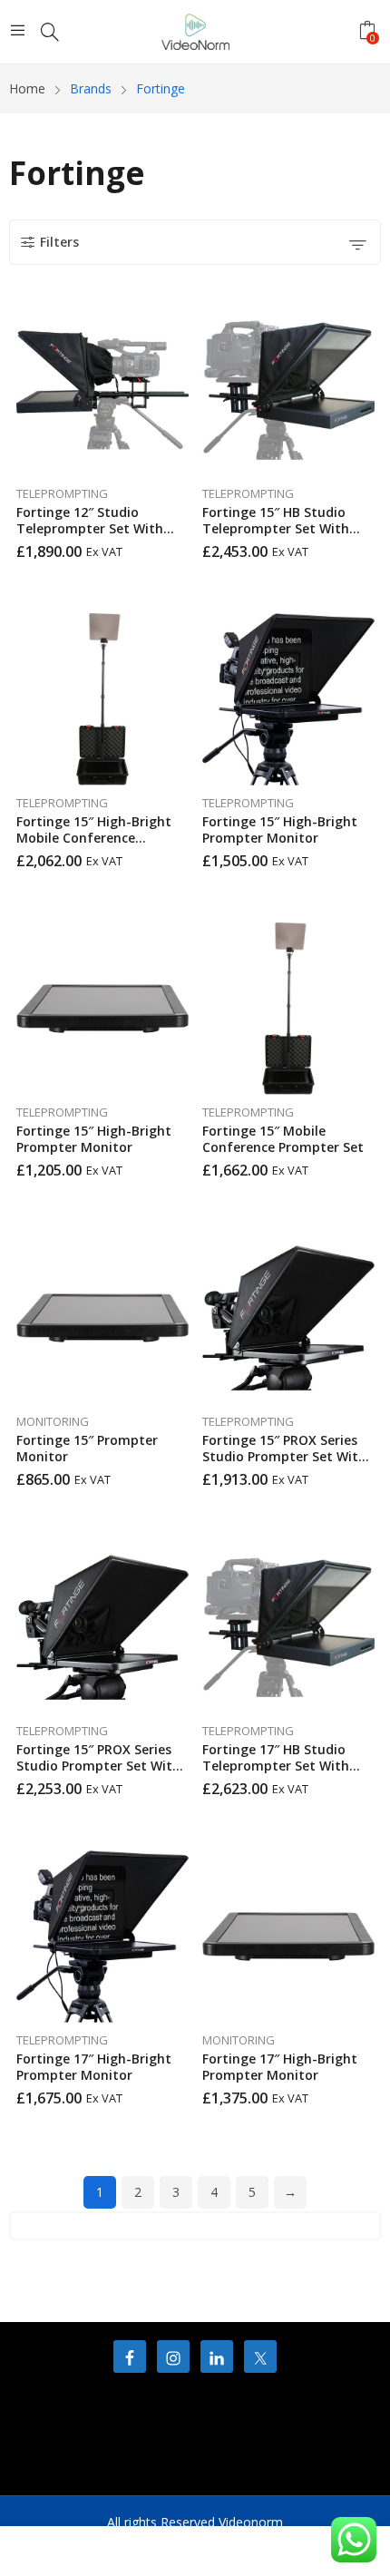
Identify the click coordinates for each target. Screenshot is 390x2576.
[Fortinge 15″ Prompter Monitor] (102, 1318)
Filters (59, 242)
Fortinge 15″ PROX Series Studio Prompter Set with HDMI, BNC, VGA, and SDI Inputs (284, 1464)
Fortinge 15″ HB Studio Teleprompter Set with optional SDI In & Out (276, 528)
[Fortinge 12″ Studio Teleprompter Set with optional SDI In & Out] (102, 390)
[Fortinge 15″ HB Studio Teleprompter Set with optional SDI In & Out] (288, 390)
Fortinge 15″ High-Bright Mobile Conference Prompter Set (94, 838)
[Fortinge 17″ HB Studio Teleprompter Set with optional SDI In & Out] (288, 1627)
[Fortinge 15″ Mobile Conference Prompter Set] (288, 1009)
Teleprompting (62, 493)
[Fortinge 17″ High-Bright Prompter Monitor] (102, 1937)
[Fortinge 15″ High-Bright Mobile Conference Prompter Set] (102, 699)
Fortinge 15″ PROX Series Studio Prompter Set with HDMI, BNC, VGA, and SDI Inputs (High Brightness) (98, 1774)
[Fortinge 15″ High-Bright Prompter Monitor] (288, 699)
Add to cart (184, 545)
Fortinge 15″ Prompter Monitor (87, 1448)
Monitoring (53, 1421)
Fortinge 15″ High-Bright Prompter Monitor (280, 829)
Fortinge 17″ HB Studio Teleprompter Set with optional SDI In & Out (276, 1766)
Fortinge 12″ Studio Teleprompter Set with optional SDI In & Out (90, 528)
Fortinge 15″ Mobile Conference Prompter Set (283, 1139)
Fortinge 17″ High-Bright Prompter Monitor (94, 2067)
